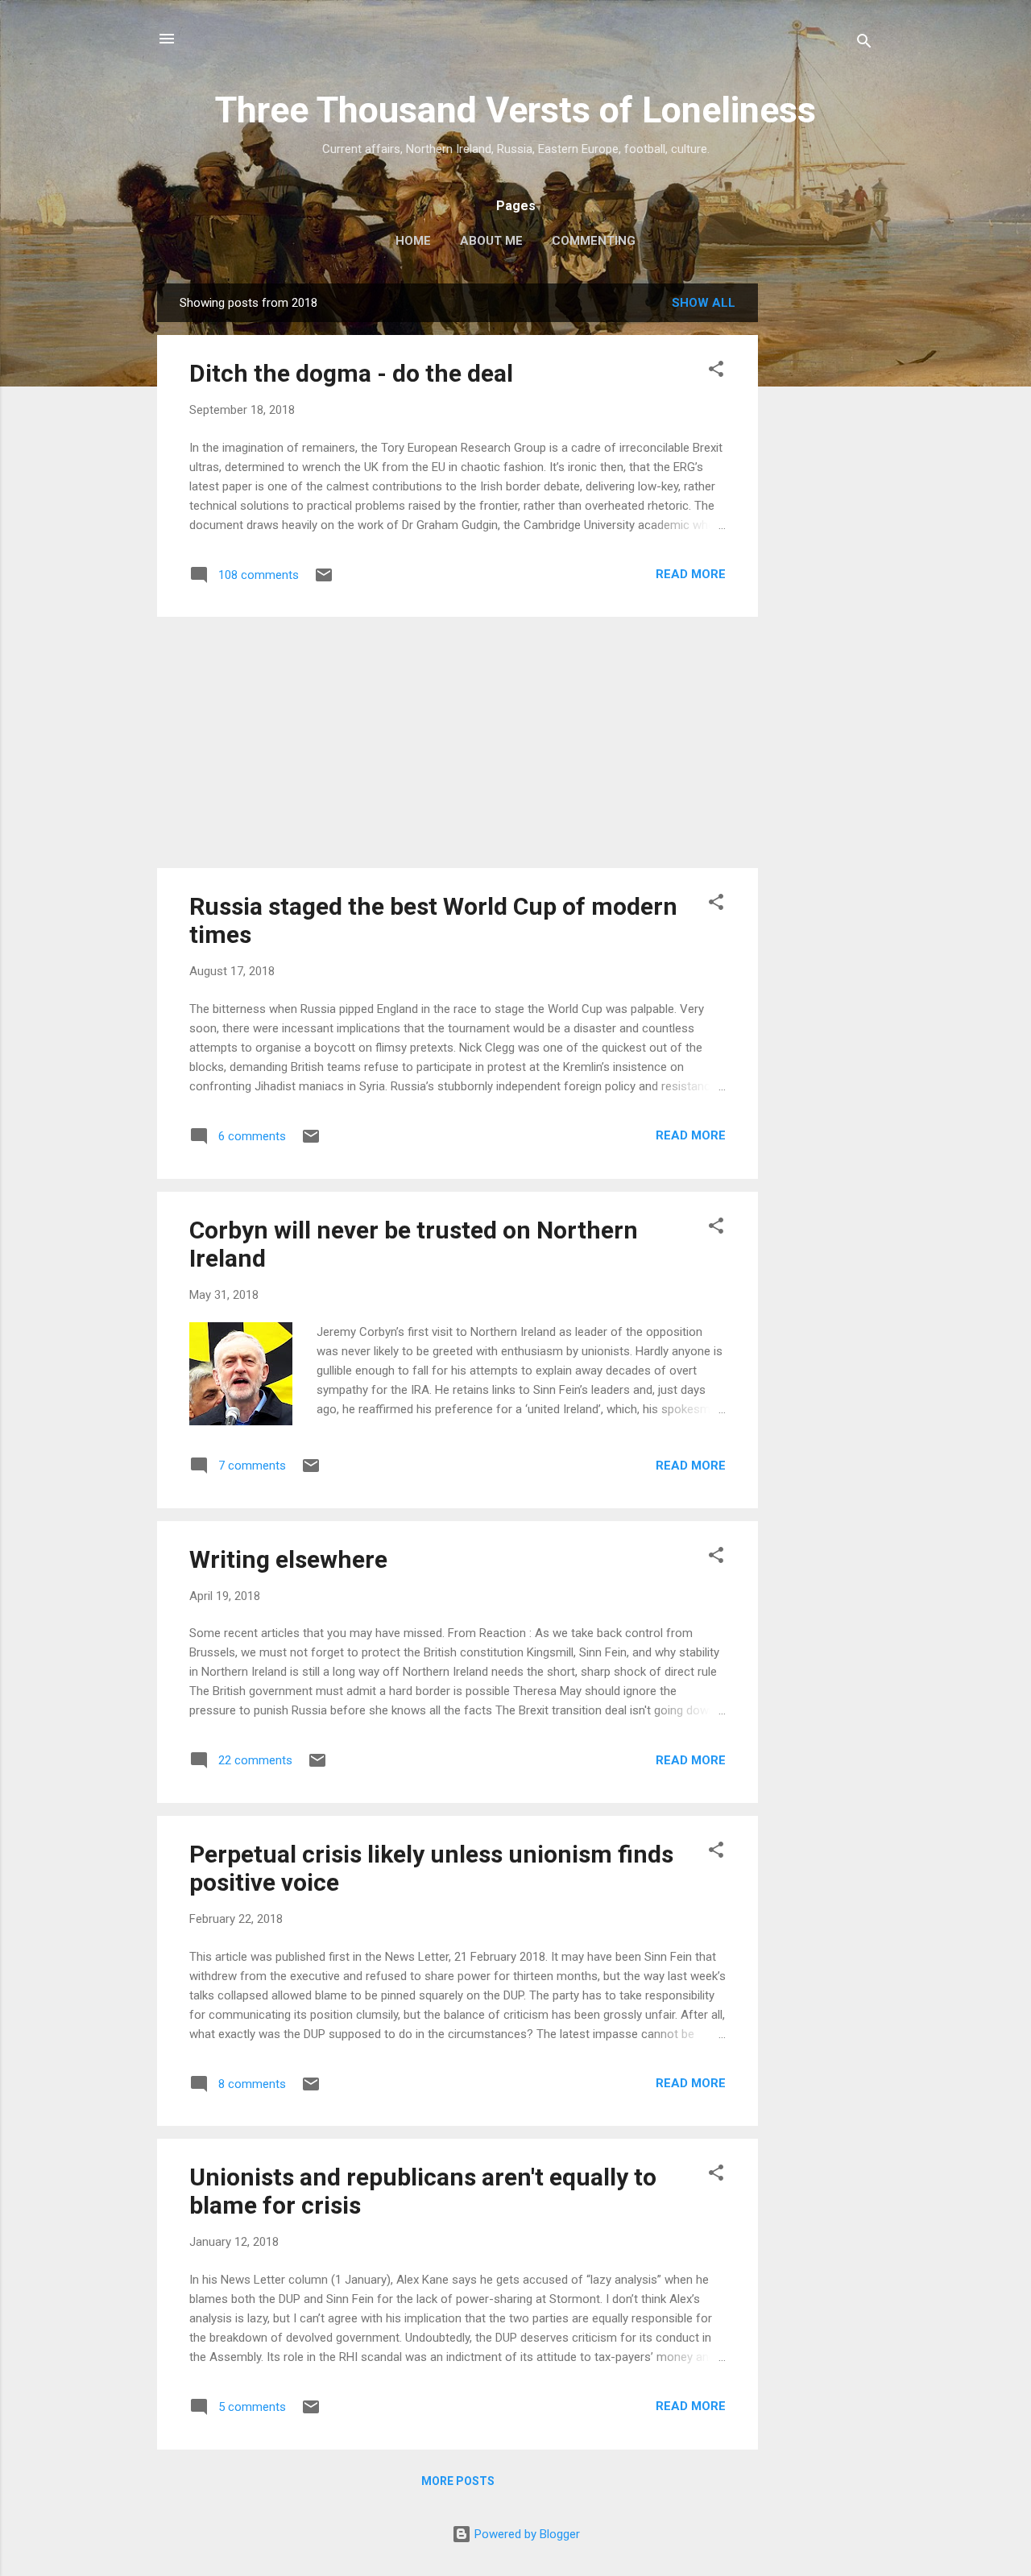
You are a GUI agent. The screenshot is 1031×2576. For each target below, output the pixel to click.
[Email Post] (324, 581)
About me (491, 241)
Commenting (594, 241)
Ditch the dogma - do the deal (351, 373)
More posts (458, 2481)
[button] (716, 372)
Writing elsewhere (288, 1559)
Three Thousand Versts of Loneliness (515, 110)
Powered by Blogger (526, 2534)
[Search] (864, 44)
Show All (704, 303)
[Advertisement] (822, 525)
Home (413, 241)
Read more (691, 574)
